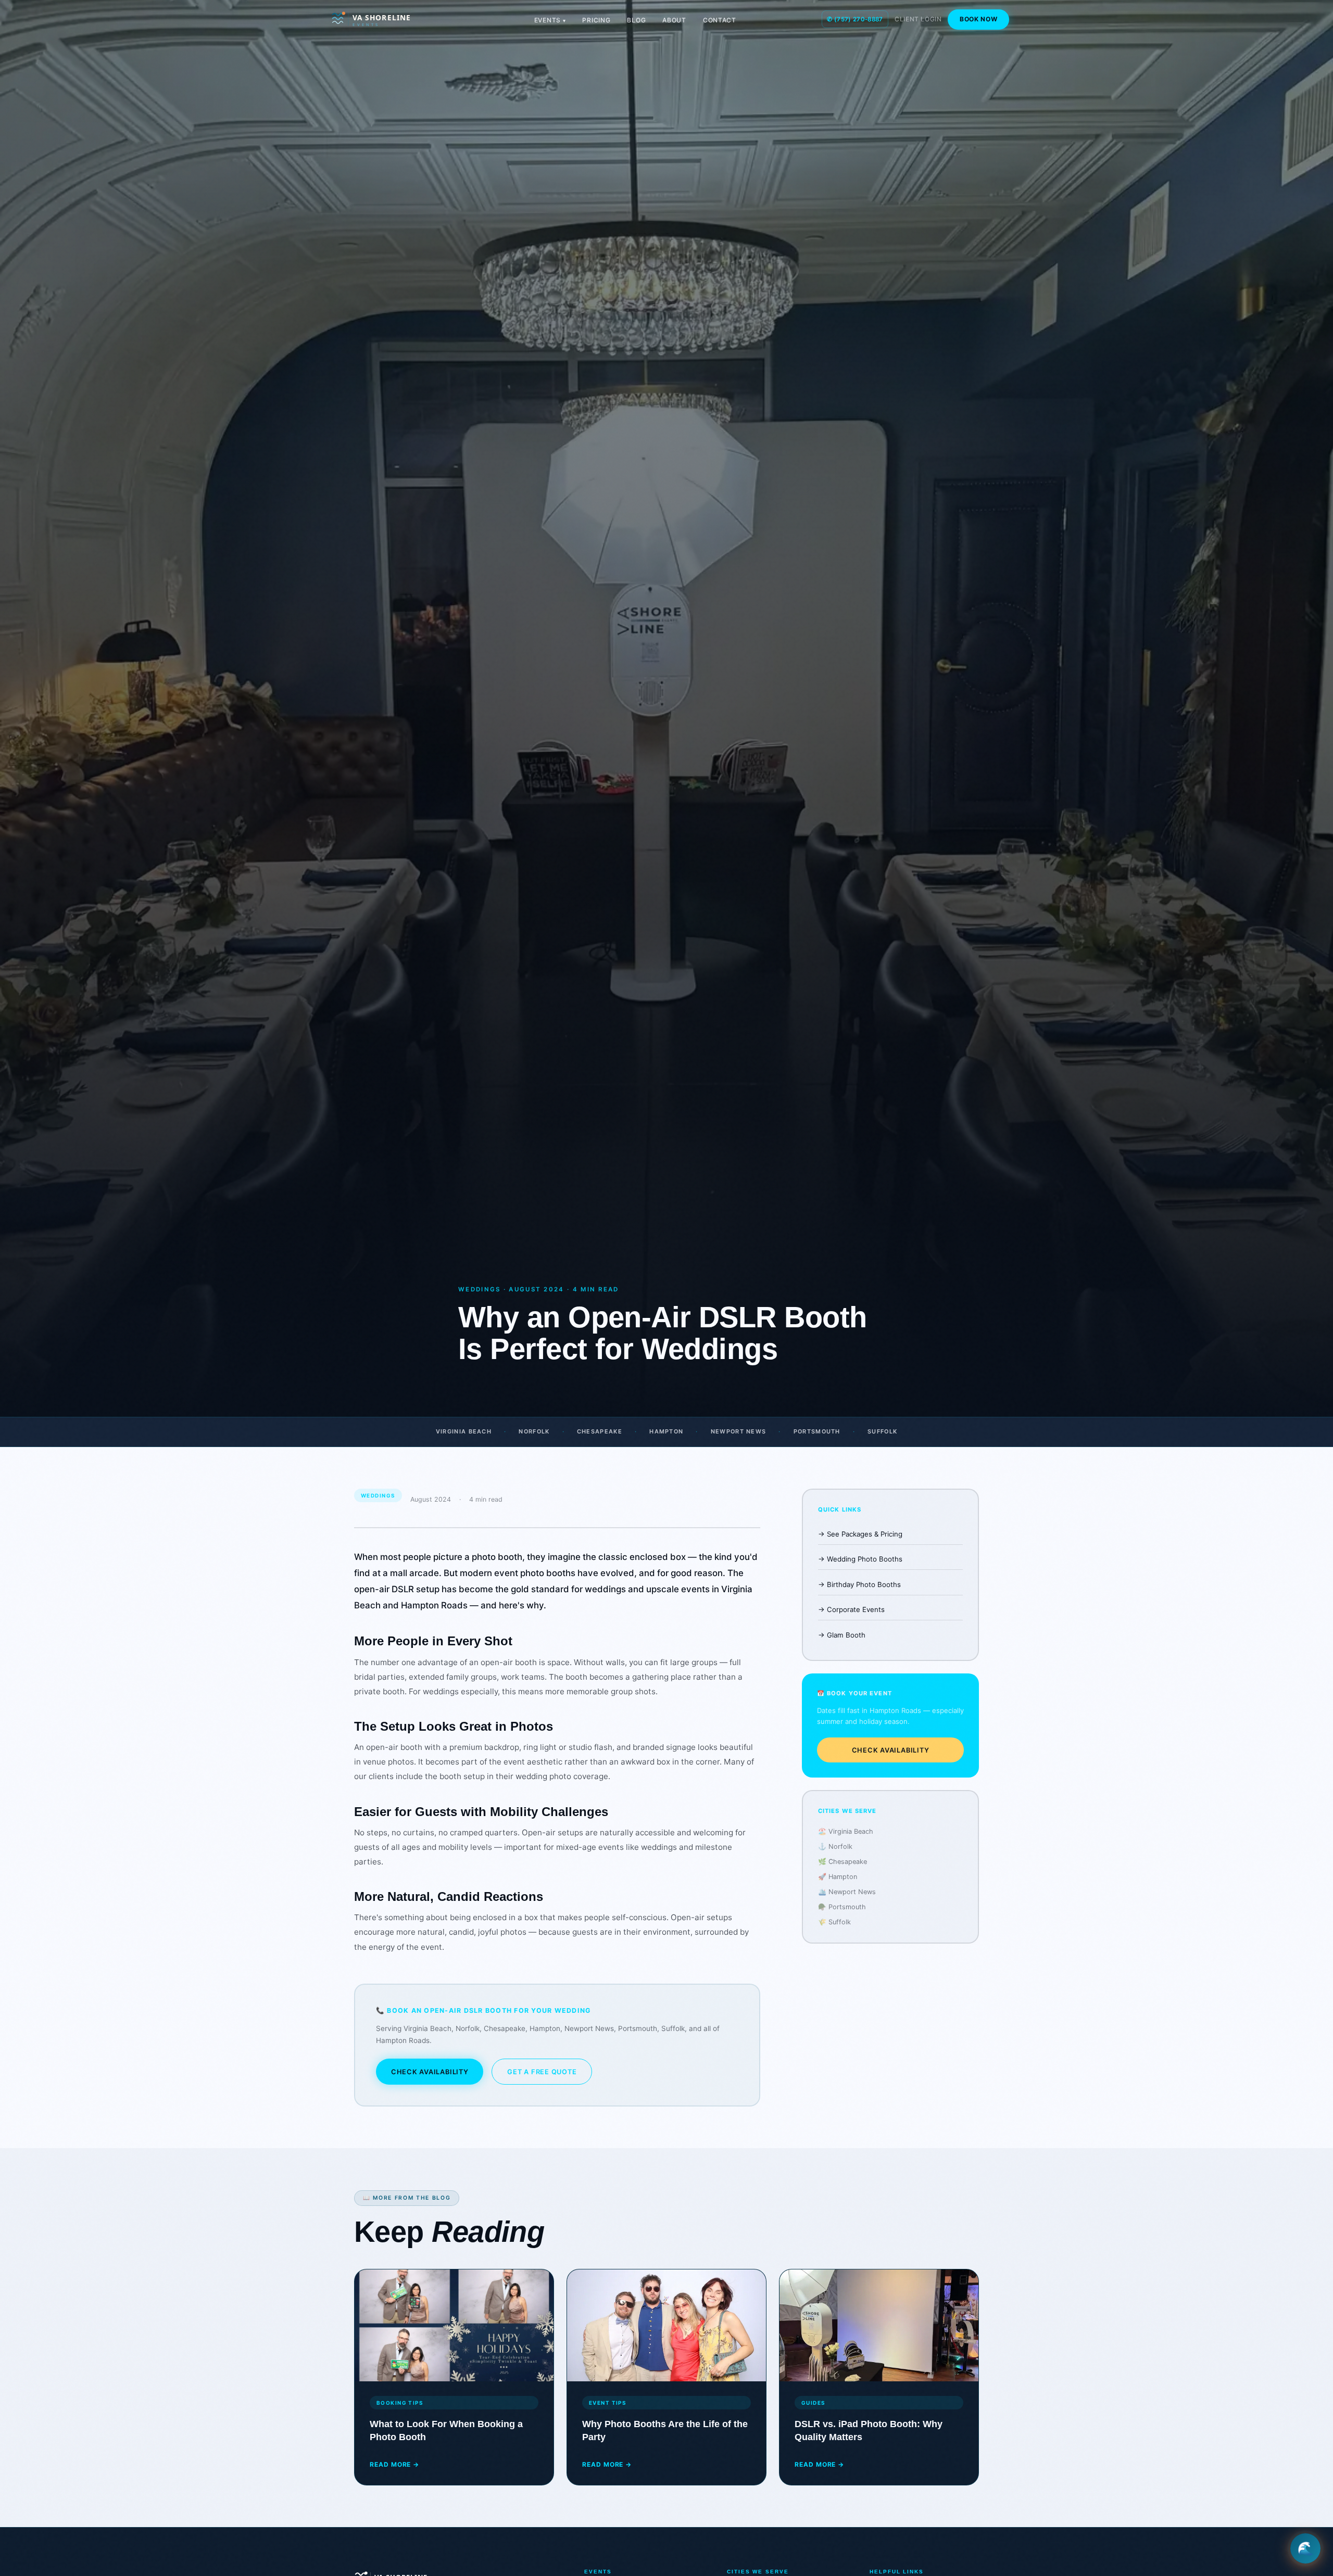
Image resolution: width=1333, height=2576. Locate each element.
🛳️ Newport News (847, 1892)
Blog (636, 20)
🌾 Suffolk (834, 1922)
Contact (720, 20)
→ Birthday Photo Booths (859, 1584)
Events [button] (548, 20)
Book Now (979, 19)
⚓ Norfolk (835, 1847)
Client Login (918, 19)
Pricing (596, 20)
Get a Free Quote (542, 2072)
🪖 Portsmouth (842, 1907)
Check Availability (430, 2072)
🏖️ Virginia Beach (846, 1831)
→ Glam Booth (842, 1635)
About (674, 20)
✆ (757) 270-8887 (855, 19)
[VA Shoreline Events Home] (386, 19)
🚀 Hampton (838, 1877)
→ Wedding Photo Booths (860, 1559)
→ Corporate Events (851, 1609)
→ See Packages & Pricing (860, 1534)
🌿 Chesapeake (842, 1862)
